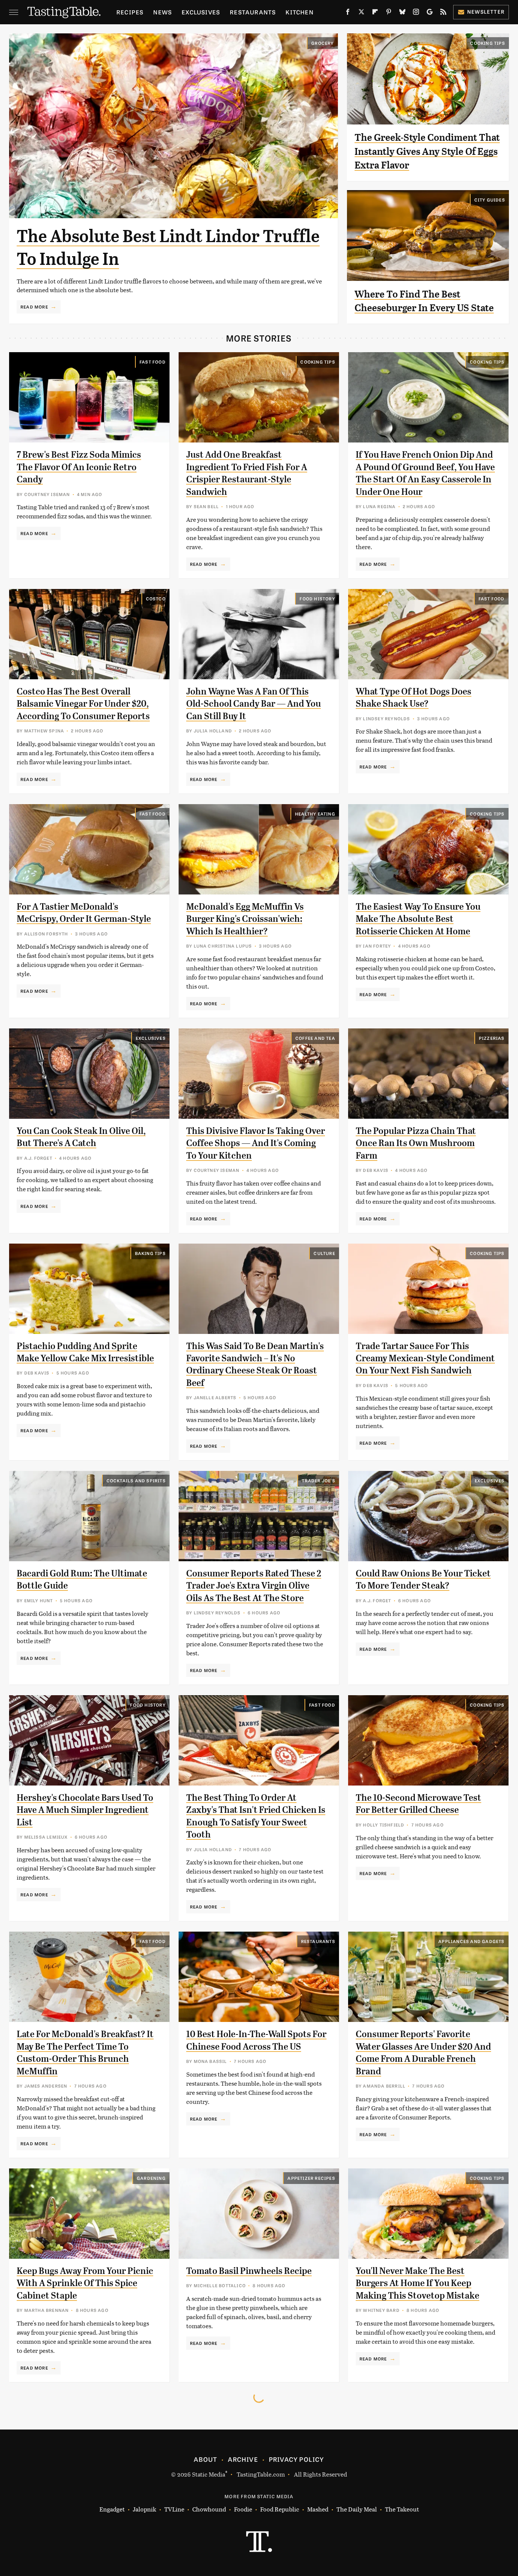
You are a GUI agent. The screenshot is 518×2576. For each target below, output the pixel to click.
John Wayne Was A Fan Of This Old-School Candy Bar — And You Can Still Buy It (254, 704)
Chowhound (209, 2509)
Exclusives (201, 12)
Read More (34, 307)
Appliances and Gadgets (471, 1941)
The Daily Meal (357, 2509)
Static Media (209, 2474)
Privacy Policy (297, 2459)
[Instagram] (416, 13)
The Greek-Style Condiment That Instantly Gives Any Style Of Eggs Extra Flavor (427, 151)
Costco (156, 598)
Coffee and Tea (315, 1038)
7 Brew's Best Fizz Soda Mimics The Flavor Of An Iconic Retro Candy (79, 467)
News (162, 12)
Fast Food (153, 362)
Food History (317, 598)
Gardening (151, 2178)
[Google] (430, 13)
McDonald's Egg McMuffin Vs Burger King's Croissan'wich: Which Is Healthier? (245, 919)
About (205, 2459)
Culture (324, 1253)
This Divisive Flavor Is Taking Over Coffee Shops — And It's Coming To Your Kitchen (256, 1143)
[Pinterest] (389, 13)
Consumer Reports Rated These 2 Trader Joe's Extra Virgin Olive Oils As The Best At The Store (254, 1586)
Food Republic (280, 2509)
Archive (243, 2459)
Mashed (318, 2509)
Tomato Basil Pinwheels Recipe (249, 2271)
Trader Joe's (318, 1480)
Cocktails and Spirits (136, 1480)
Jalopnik (144, 2509)
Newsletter (486, 12)
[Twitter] (361, 13)
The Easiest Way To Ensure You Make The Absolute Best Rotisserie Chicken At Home (418, 919)
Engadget (112, 2509)
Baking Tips (150, 1253)
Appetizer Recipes (311, 2178)
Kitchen (299, 12)
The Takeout (402, 2509)
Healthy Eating (315, 814)
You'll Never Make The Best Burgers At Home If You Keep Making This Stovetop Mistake (418, 2283)
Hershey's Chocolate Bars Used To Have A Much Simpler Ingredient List (85, 1810)
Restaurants (253, 12)
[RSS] (443, 13)
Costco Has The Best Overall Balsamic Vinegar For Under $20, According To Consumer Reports (83, 704)
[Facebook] (348, 13)
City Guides (490, 200)
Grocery (323, 43)
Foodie (243, 2509)
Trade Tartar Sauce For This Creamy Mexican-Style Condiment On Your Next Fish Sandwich (425, 1358)
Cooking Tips (487, 43)
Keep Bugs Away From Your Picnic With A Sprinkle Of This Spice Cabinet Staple (85, 2283)
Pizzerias (492, 1038)
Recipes (130, 12)
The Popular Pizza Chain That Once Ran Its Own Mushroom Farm (416, 1143)
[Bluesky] (402, 13)
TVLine (174, 2509)
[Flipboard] (375, 13)
